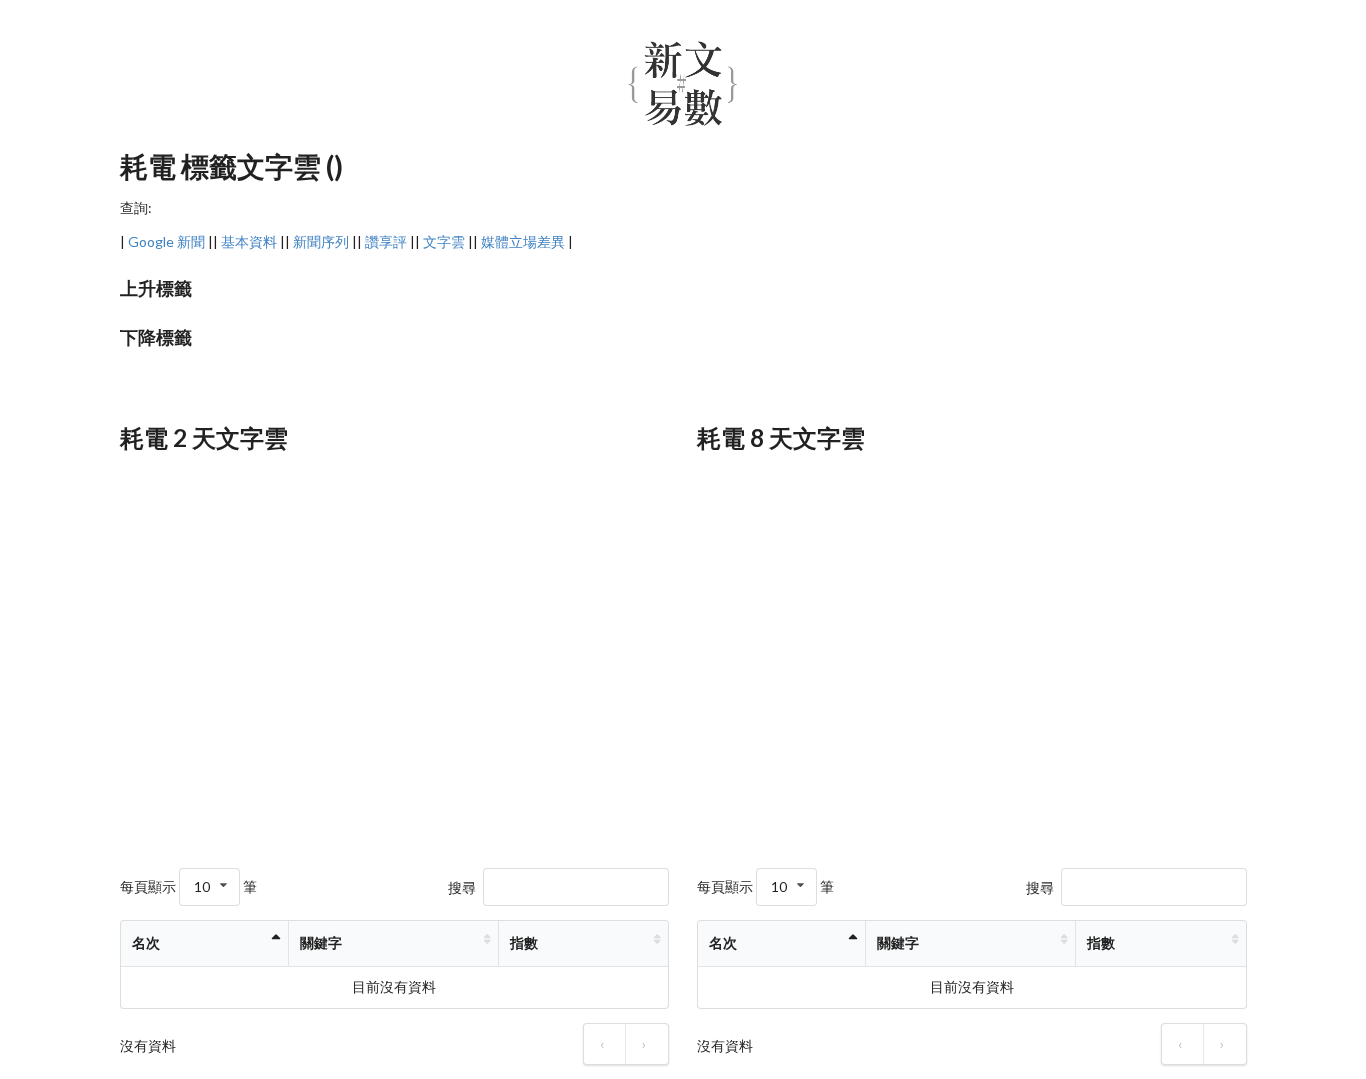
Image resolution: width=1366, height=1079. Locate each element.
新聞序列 (321, 241)
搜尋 (462, 886)
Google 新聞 (166, 241)
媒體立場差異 (523, 241)
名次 (146, 942)
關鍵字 (321, 942)
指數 (524, 942)
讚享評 (386, 241)
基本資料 (249, 241)
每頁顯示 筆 (188, 886)
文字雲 (444, 241)
